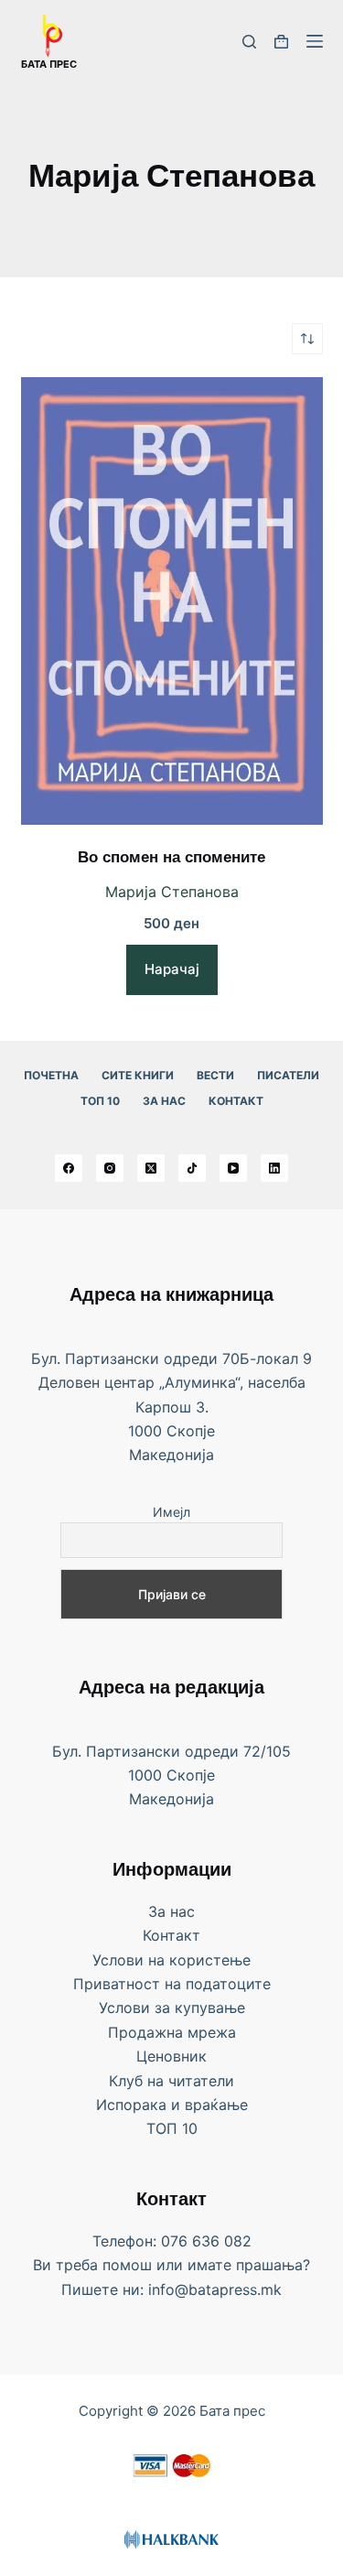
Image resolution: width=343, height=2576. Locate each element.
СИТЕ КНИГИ (138, 1075)
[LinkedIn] (274, 1168)
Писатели (288, 1075)
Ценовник (171, 2056)
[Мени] (315, 41)
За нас (164, 1101)
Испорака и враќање (172, 2105)
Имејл (171, 1512)
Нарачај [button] (172, 969)
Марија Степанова (172, 892)
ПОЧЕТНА (51, 1075)
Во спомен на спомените (171, 859)
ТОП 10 (100, 1101)
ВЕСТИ (215, 1075)
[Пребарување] (249, 42)
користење (210, 1960)
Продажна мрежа (172, 2032)
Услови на (131, 1960)
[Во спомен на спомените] (172, 601)
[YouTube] (233, 1168)
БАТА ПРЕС (49, 64)
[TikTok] (192, 1168)
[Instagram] (110, 1168)
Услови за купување (172, 2008)
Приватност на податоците (172, 1984)
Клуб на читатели (171, 2081)
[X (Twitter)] (151, 1168)
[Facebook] (69, 1168)
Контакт (236, 1101)
